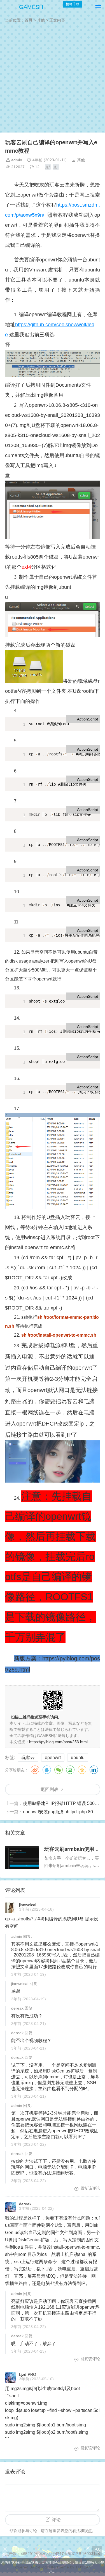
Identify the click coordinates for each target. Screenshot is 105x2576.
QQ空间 (82, 1770)
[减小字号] (56, 167)
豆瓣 (70, 1770)
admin (17, 160)
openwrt (53, 1758)
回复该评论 (90, 2188)
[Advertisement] (53, 79)
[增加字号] (48, 167)
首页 (29, 20)
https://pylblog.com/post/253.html (58, 1742)
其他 (41, 20)
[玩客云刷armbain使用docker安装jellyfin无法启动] (22, 1857)
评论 (56, 2520)
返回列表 (50, 1789)
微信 (59, 1770)
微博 (35, 1770)
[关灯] (97, 2551)
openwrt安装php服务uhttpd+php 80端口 (62, 1812)
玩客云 (28, 1758)
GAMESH (31, 7)
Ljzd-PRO (28, 2374)
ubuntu (78, 1758)
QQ (47, 1770)
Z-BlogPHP (45, 2567)
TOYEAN (83, 2567)
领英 (94, 1770)
